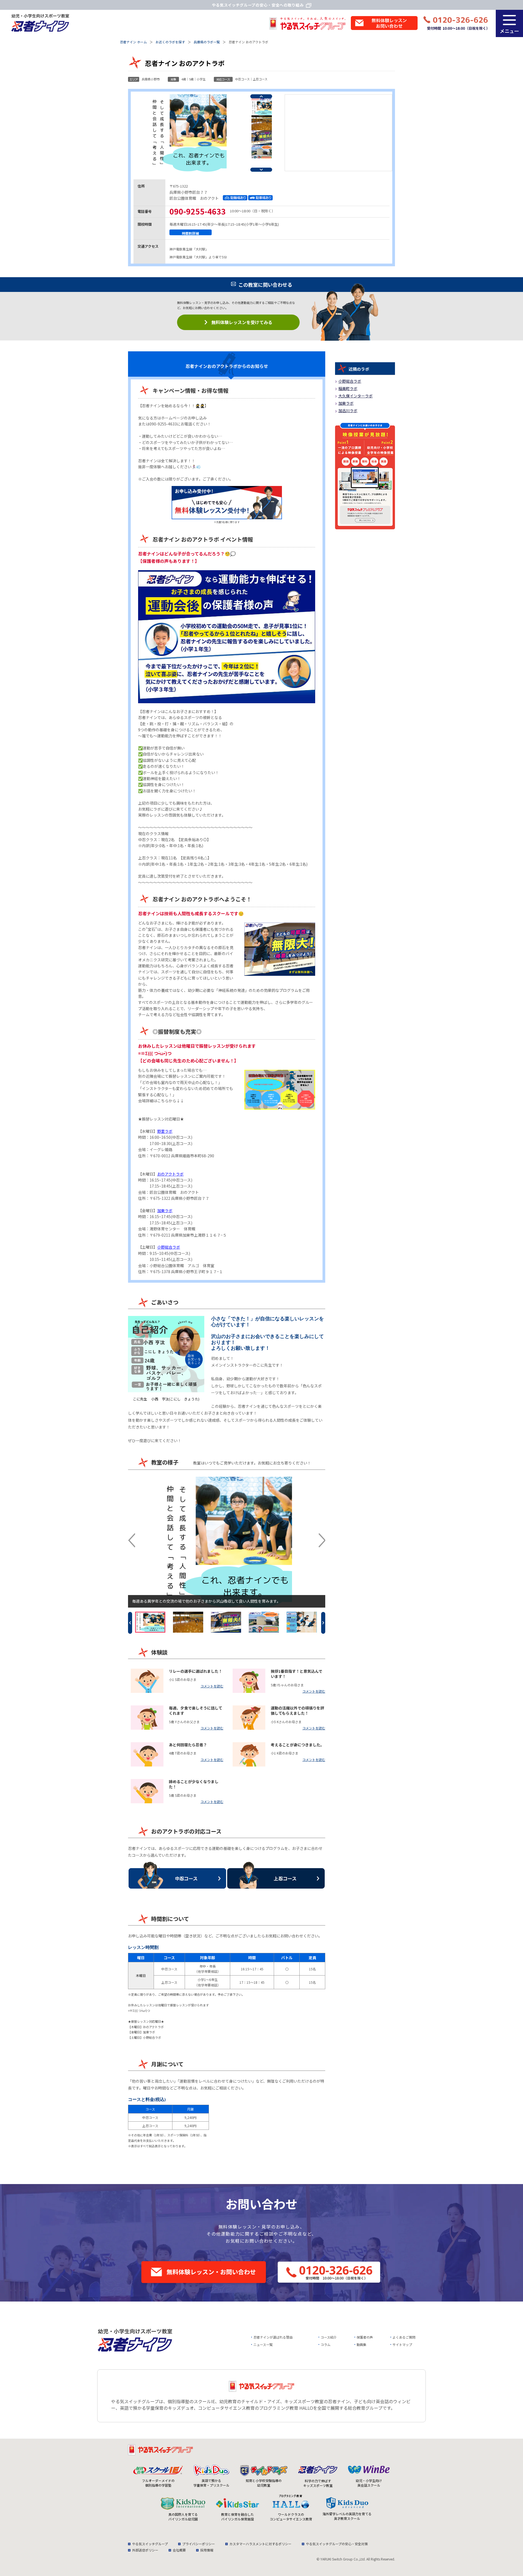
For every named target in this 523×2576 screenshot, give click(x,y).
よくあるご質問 (404, 2337)
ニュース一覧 (263, 2344)
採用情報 (207, 2550)
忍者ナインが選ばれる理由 (273, 2337)
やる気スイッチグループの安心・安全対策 (337, 2544)
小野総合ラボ (169, 1247)
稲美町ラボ (348, 388)
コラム (326, 2344)
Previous (261, 96)
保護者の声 (365, 2337)
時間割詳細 (191, 233)
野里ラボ (165, 1131)
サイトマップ (402, 2344)
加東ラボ (165, 1210)
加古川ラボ (348, 410)
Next (261, 170)
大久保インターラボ (355, 396)
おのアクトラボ (170, 1174)
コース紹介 (329, 2337)
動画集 (361, 2344)
